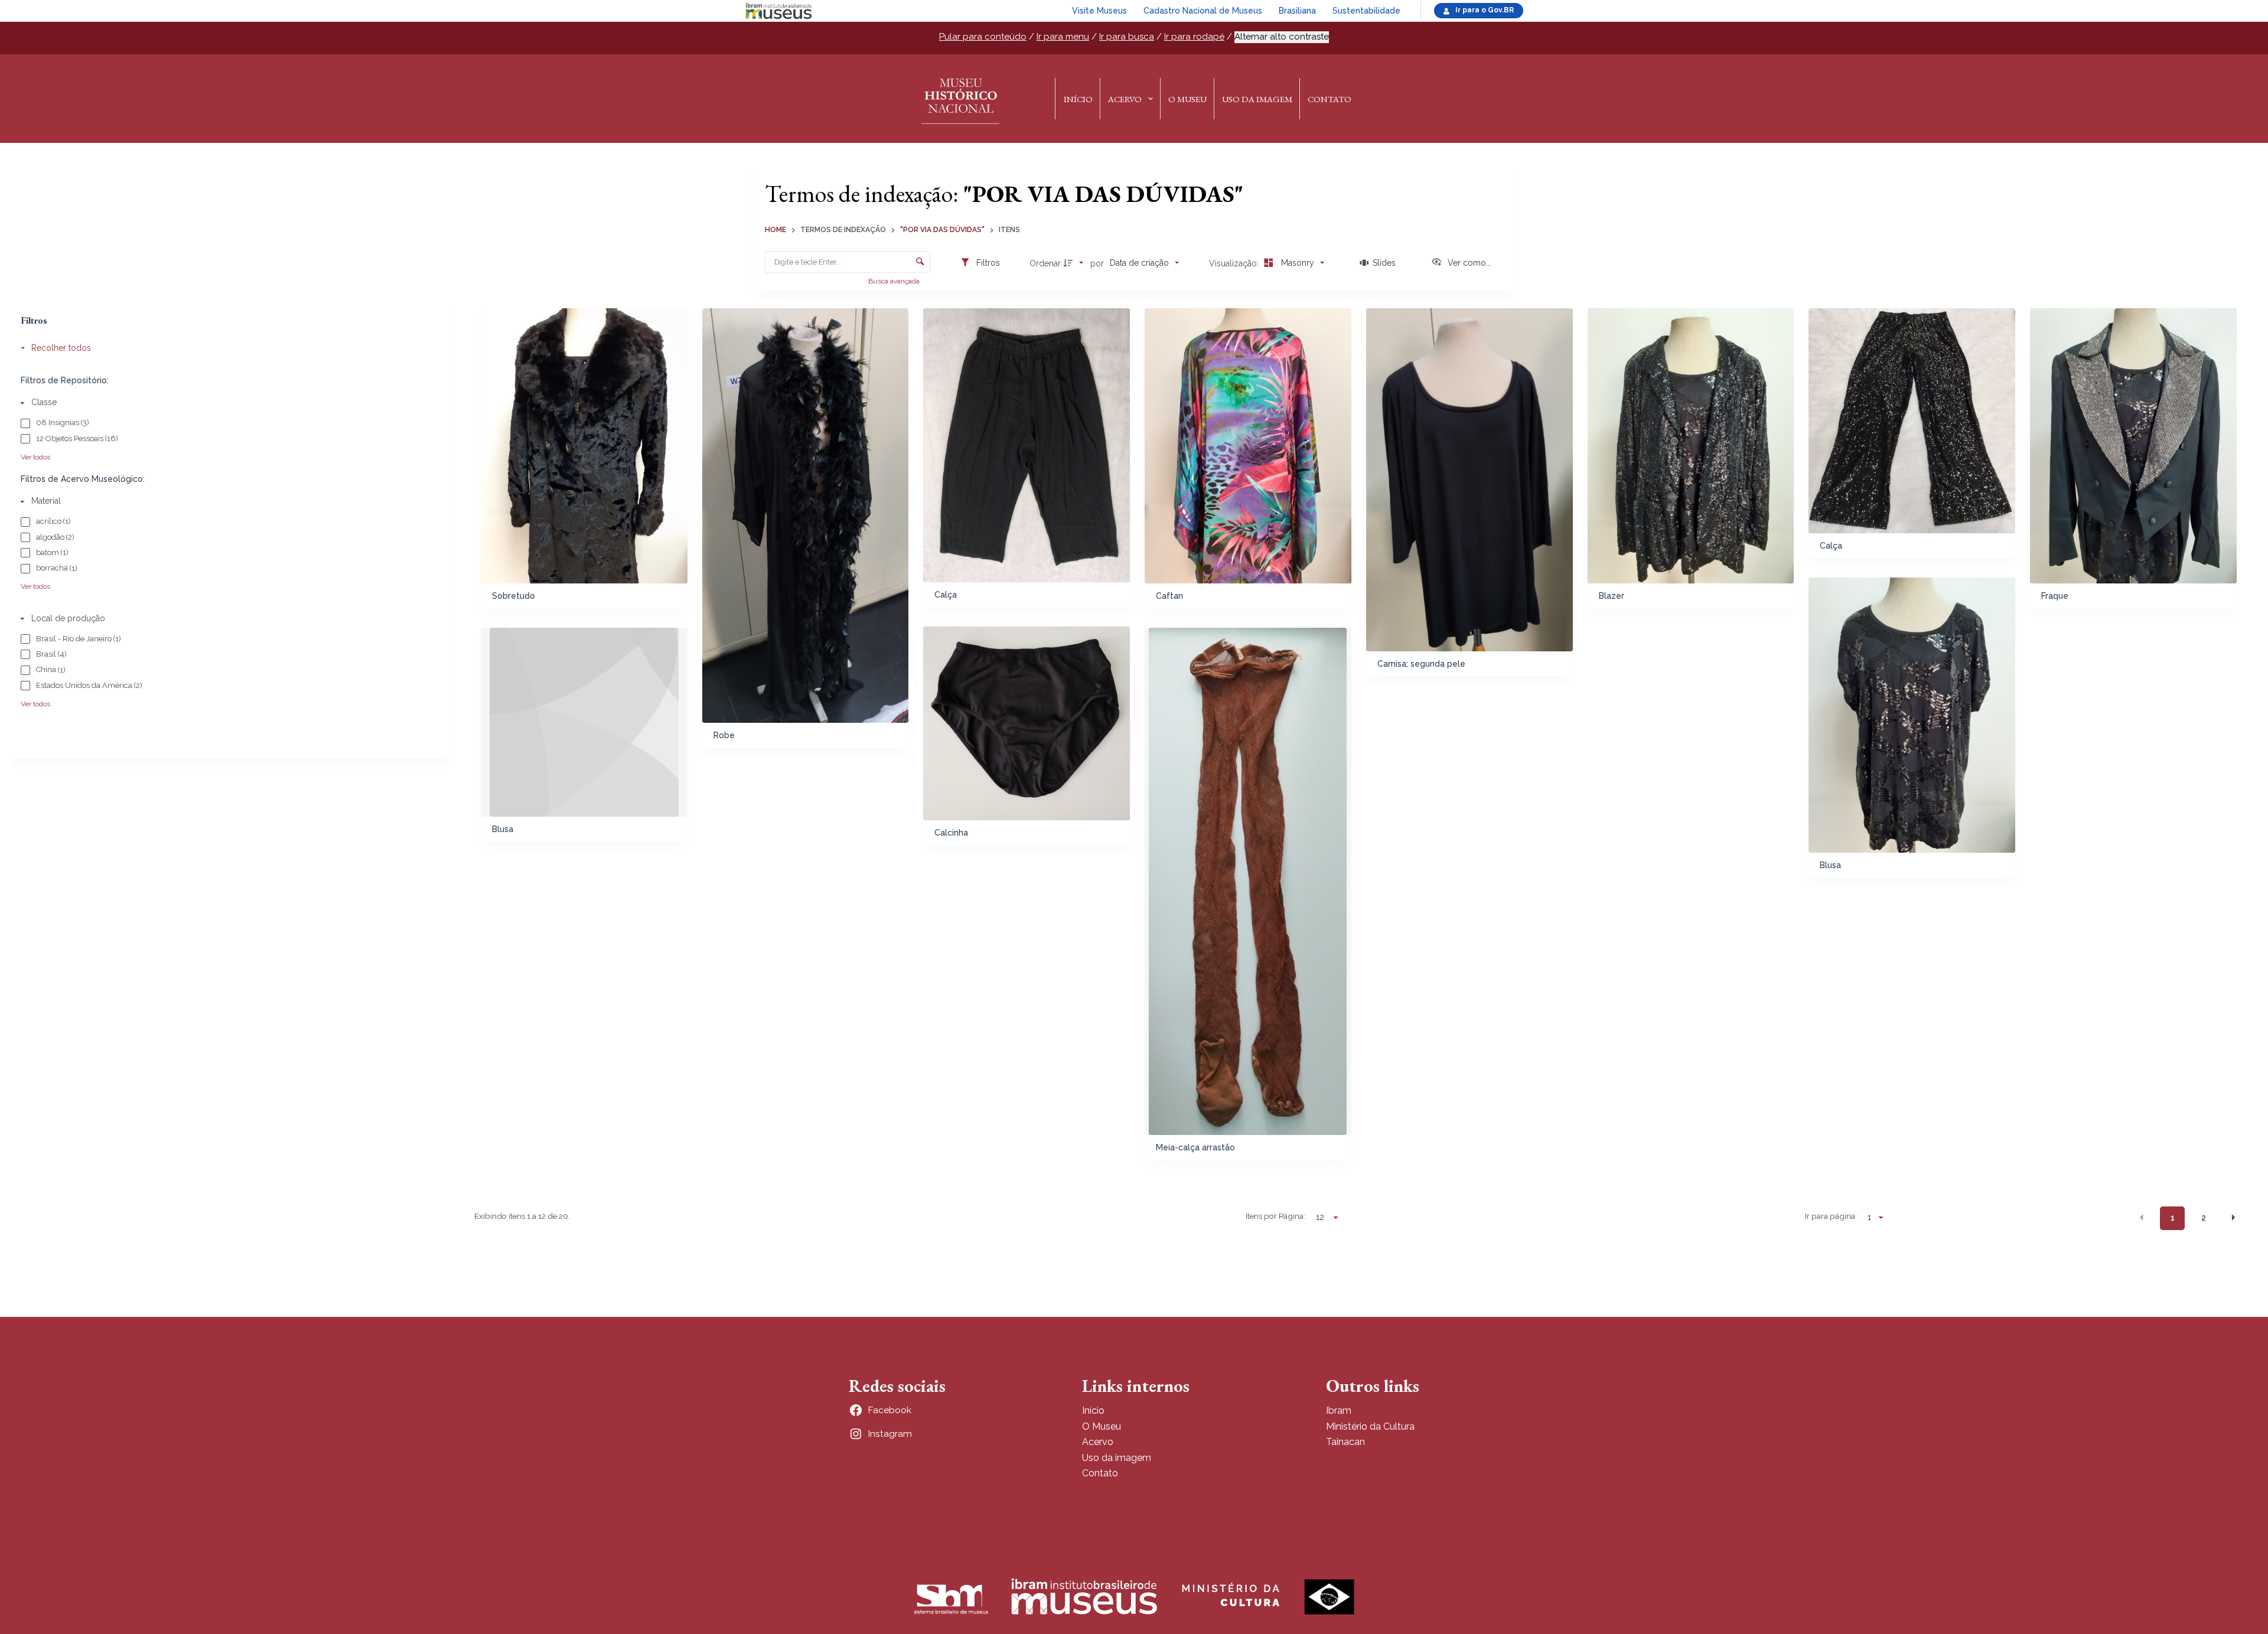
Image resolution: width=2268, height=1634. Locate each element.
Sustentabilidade (1366, 11)
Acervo (1125, 99)
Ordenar (1045, 263)
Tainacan (1345, 1442)
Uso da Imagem (1257, 99)
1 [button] (2173, 1218)
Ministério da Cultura (1370, 1426)
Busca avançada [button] (895, 281)
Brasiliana (1297, 11)
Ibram (1339, 1410)
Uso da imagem (1117, 1458)
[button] (2142, 1217)
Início (1078, 99)
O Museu (1187, 99)
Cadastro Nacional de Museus (1203, 11)
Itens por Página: (1275, 1216)
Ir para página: (1831, 1216)
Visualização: (1235, 263)
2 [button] (2204, 1218)
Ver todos (35, 457)
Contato (1329, 99)
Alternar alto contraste (1282, 37)
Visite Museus (1099, 11)
